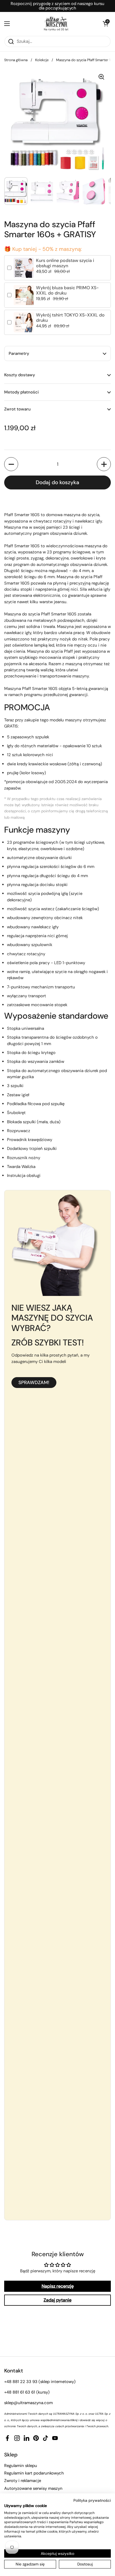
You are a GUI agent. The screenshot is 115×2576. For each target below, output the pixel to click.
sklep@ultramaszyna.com (28, 2403)
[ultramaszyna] (56, 22)
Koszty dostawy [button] (20, 375)
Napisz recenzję (58, 2286)
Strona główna (16, 60)
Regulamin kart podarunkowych (34, 2473)
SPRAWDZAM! (34, 1382)
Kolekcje (42, 60)
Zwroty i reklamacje (23, 2481)
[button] (105, 24)
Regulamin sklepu (21, 2466)
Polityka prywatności (92, 2500)
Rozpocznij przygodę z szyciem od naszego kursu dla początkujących (57, 6)
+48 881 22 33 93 (21, 2382)
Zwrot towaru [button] (17, 409)
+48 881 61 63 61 (20, 2392)
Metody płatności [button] (21, 392)
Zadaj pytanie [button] (57, 2300)
